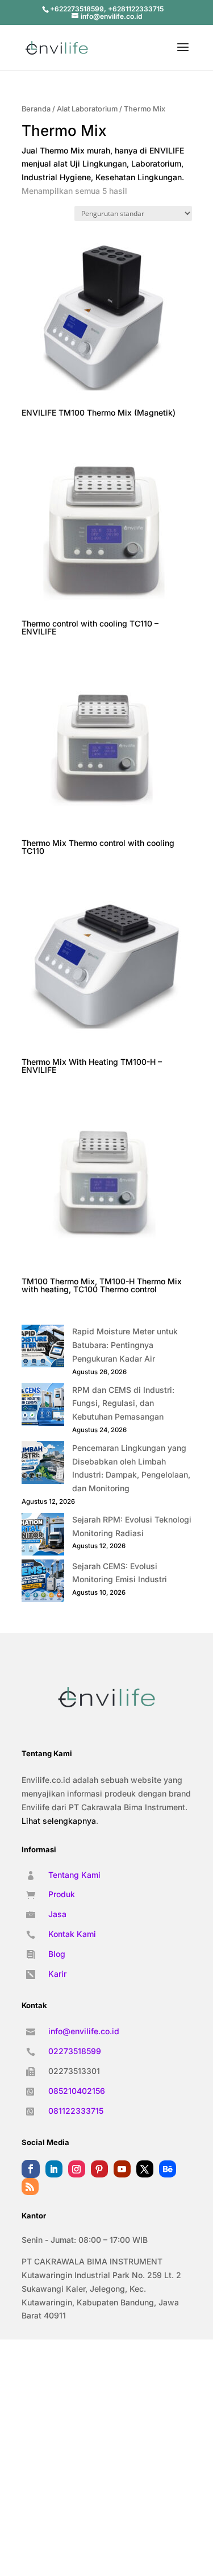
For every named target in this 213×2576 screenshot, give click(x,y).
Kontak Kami (72, 1934)
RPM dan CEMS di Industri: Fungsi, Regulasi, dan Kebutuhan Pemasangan (123, 1403)
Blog (57, 1954)
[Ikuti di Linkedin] (54, 2169)
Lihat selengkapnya (59, 1821)
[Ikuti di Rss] (30, 2187)
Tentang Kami (74, 1875)
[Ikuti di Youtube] (122, 2169)
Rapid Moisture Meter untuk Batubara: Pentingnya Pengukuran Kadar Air (125, 1345)
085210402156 (77, 2091)
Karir (57, 1974)
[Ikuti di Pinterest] (99, 2169)
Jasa (57, 1914)
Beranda (36, 109)
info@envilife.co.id (84, 2031)
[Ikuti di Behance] (168, 2169)
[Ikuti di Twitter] (145, 2169)
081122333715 (76, 2111)
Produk (62, 1894)
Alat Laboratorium (87, 109)
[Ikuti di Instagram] (77, 2169)
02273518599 (75, 2051)
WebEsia (139, 2405)
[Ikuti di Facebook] (31, 2169)
